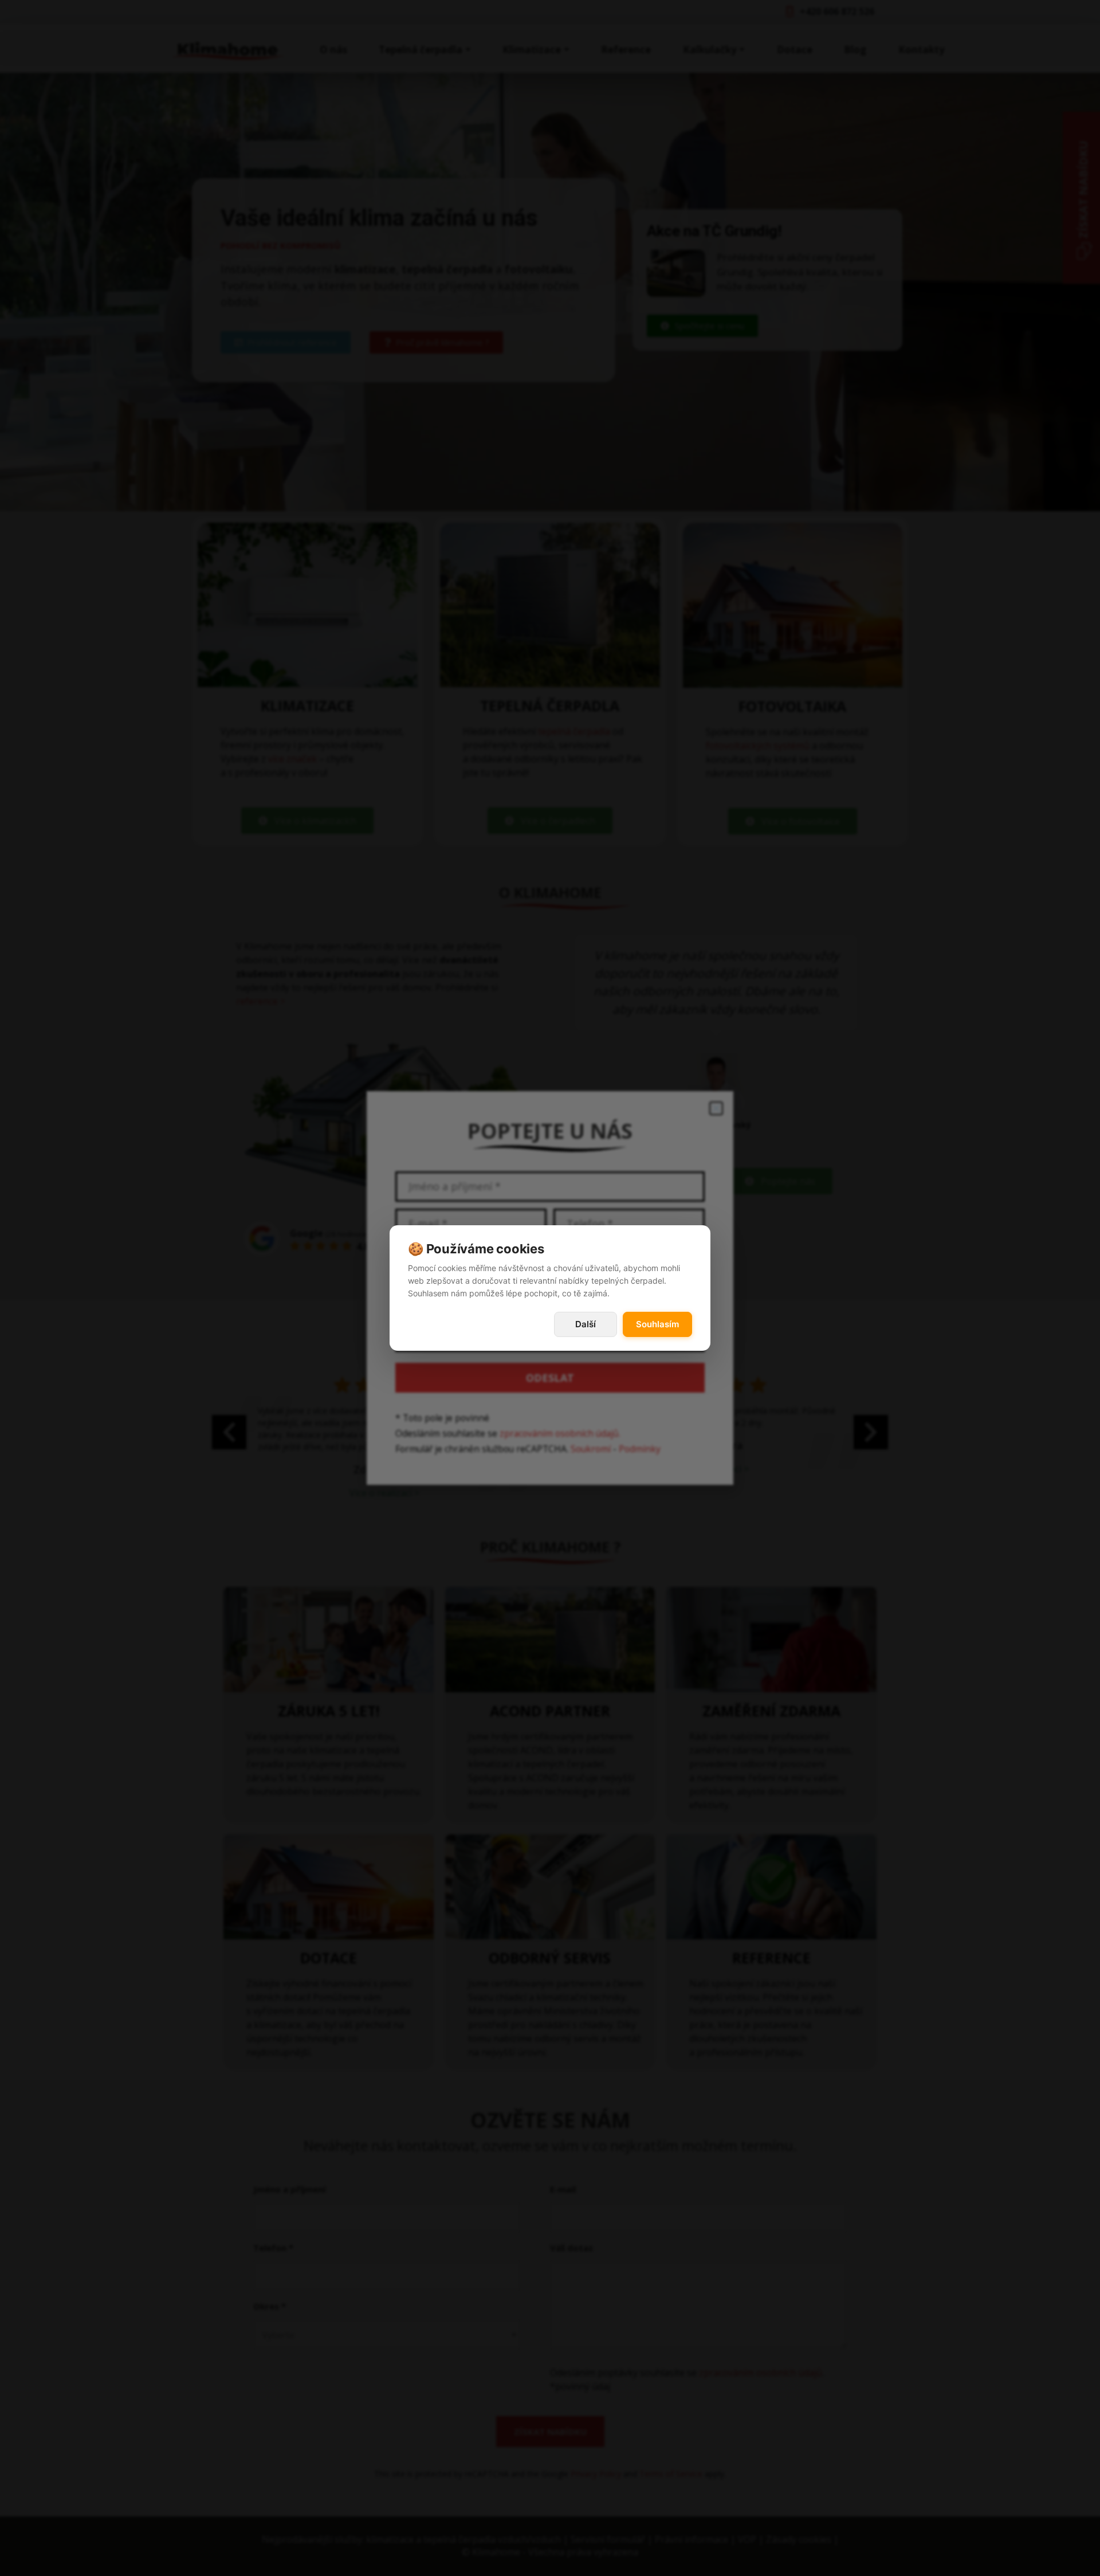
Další (586, 1324)
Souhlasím (657, 1324)
